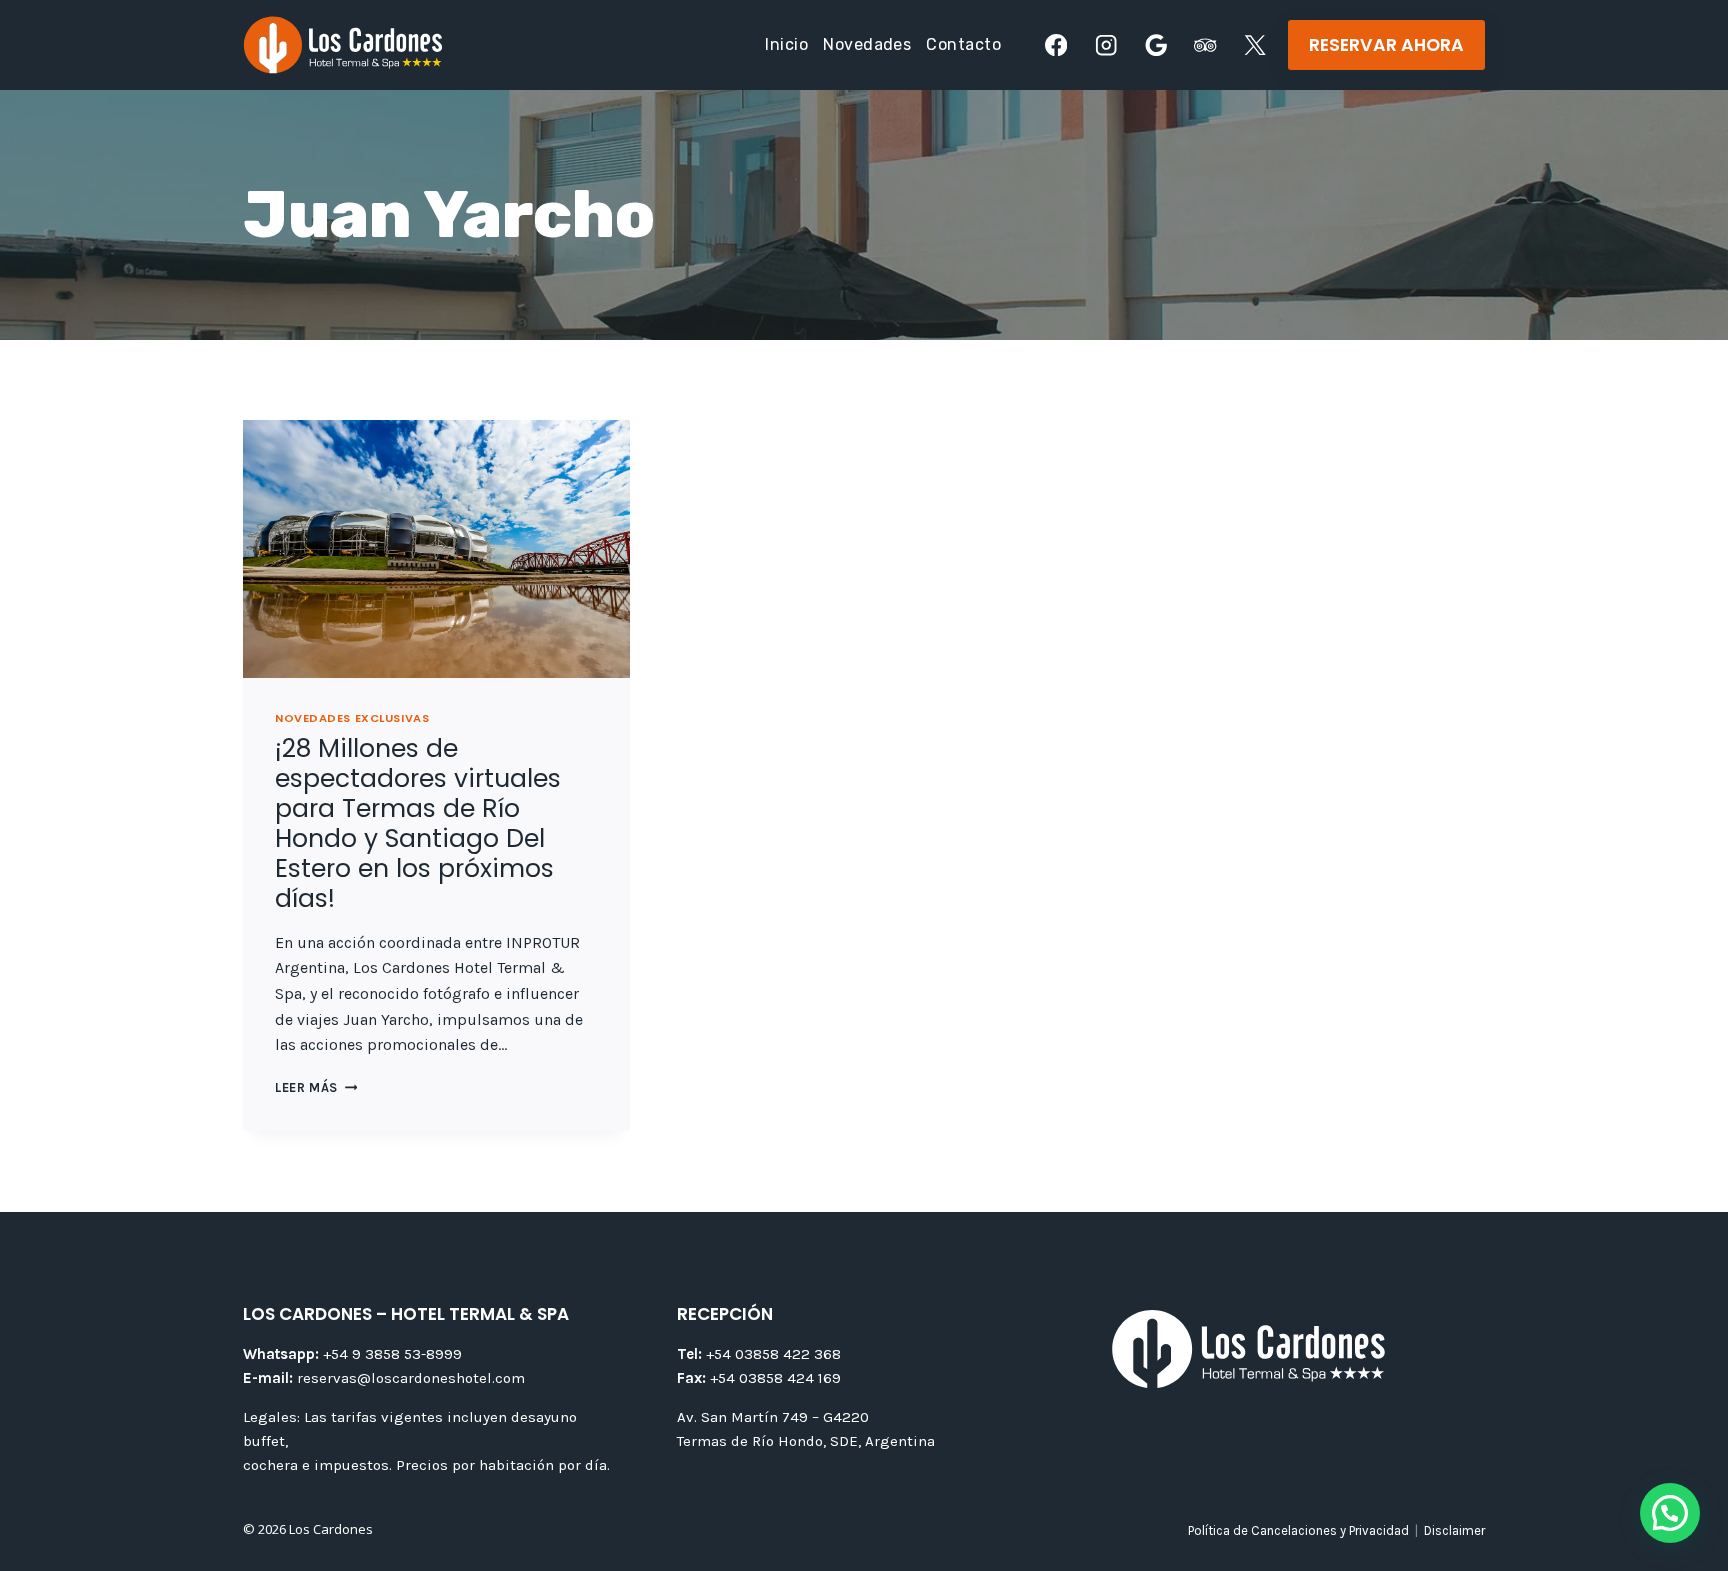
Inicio (786, 44)
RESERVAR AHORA (1386, 45)
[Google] (1155, 45)
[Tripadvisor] (1205, 45)
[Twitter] (1255, 45)
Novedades (867, 44)
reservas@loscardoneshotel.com (384, 1378)
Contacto (963, 44)
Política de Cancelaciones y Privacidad (1298, 1530)
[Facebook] (1056, 45)
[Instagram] (1106, 45)
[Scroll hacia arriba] (1680, 1478)
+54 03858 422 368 (759, 1354)
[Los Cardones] (343, 45)
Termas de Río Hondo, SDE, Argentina (806, 1441)
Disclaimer (1454, 1530)
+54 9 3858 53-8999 (352, 1354)
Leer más (316, 1087)
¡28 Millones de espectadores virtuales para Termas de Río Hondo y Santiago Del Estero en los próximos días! (418, 823)
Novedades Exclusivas (352, 718)
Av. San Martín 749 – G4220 (773, 1417)
